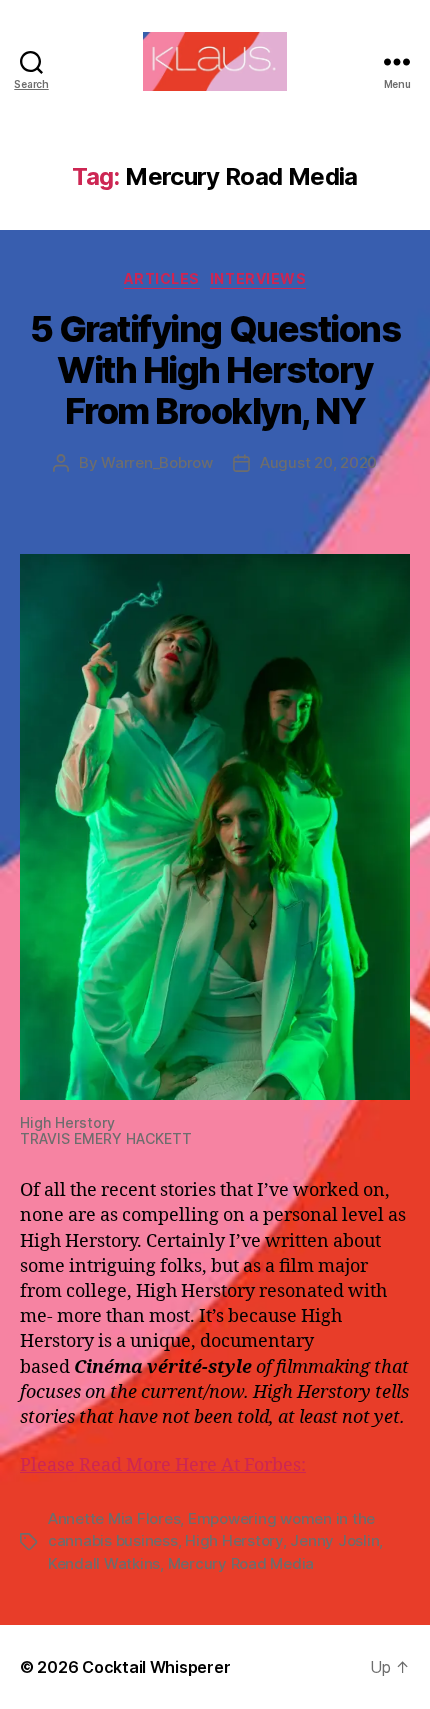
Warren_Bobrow (157, 462)
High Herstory (234, 1540)
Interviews (258, 278)
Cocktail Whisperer (156, 1667)
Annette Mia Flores (114, 1518)
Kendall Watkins (104, 1563)
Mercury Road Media (241, 1563)
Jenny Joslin (334, 1540)
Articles (162, 278)
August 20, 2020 (318, 462)
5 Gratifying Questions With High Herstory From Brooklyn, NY (215, 370)
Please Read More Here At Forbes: (163, 1465)
